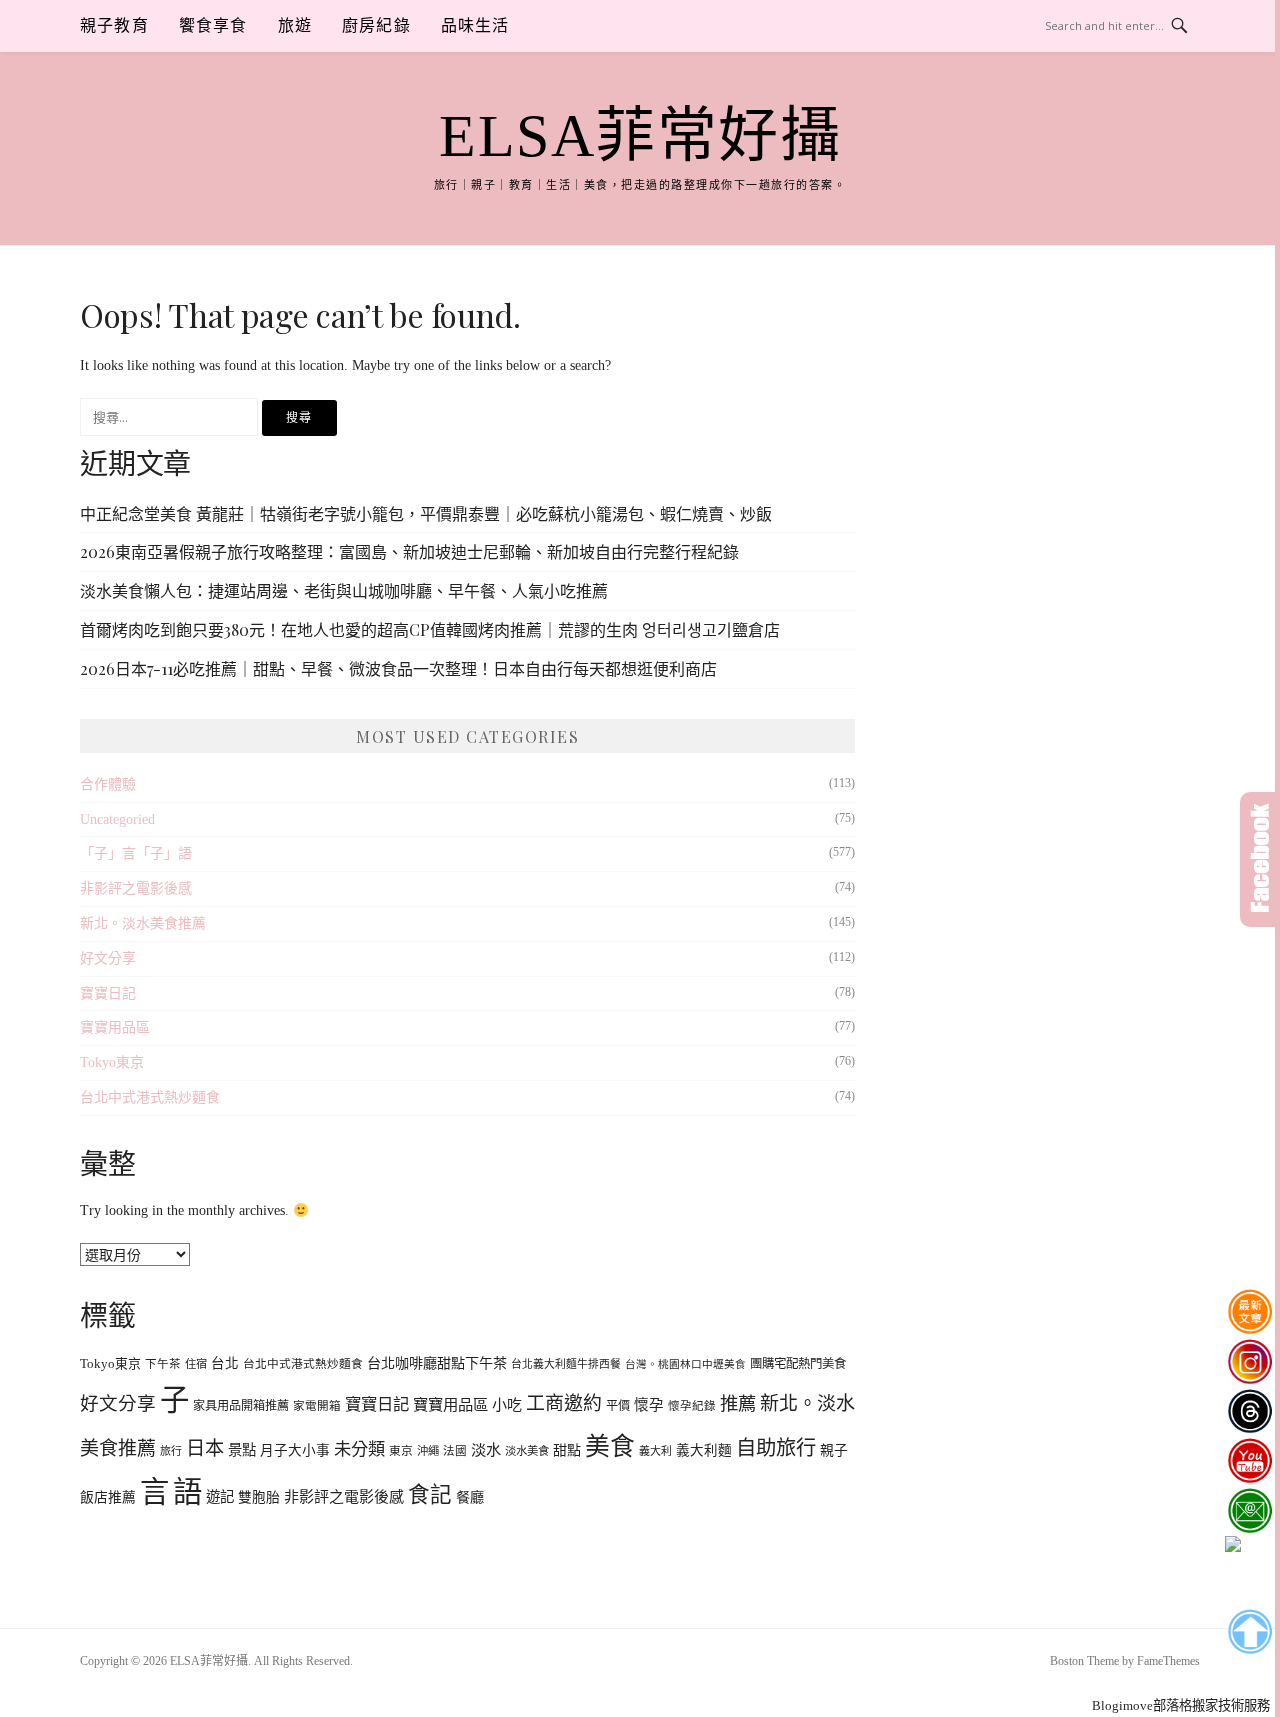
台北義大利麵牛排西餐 (566, 1364)
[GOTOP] (1249, 1632)
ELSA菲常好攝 (640, 136)
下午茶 (163, 1364)
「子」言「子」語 (136, 853)
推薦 (738, 1404)
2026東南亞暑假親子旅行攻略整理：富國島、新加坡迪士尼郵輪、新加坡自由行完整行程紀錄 (409, 551)
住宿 (196, 1364)
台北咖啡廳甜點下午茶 (437, 1363)
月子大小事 (295, 1450)
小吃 (507, 1405)
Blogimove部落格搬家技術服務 (1181, 1705)
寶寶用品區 (115, 1027)
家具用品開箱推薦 (241, 1406)
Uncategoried (117, 819)
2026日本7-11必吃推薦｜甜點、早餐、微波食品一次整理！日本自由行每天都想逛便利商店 (398, 668)
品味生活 (475, 25)
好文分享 (108, 958)
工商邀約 (564, 1403)
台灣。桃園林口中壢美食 (685, 1364)
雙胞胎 (259, 1497)
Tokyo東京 (112, 1062)
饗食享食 (213, 25)
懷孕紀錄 (692, 1406)
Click (1260, 859)
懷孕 (649, 1405)
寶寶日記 (108, 993)
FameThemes (1168, 1661)
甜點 (567, 1450)
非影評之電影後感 (136, 888)
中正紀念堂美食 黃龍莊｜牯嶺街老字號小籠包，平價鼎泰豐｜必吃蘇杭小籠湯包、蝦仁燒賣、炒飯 (426, 513)
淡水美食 (527, 1451)
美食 (610, 1446)
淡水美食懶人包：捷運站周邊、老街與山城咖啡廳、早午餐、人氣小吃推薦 (344, 590)
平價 (618, 1406)
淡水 (486, 1449)
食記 (430, 1495)
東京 (401, 1451)
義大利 (655, 1451)
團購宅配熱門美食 (798, 1364)
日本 (205, 1448)
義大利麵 (704, 1450)
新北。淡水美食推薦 (143, 923)
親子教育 (114, 25)
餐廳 (470, 1497)
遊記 (220, 1497)
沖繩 (428, 1451)
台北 (225, 1363)
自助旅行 (776, 1448)
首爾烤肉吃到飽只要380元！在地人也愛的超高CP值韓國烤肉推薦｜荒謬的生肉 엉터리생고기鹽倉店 (430, 629)
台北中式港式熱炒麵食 (150, 1097)
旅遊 (295, 25)
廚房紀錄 (376, 25)
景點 (242, 1450)
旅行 (171, 1451)
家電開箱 (317, 1406)
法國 (455, 1451)
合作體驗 (108, 784)
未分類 (359, 1449)
